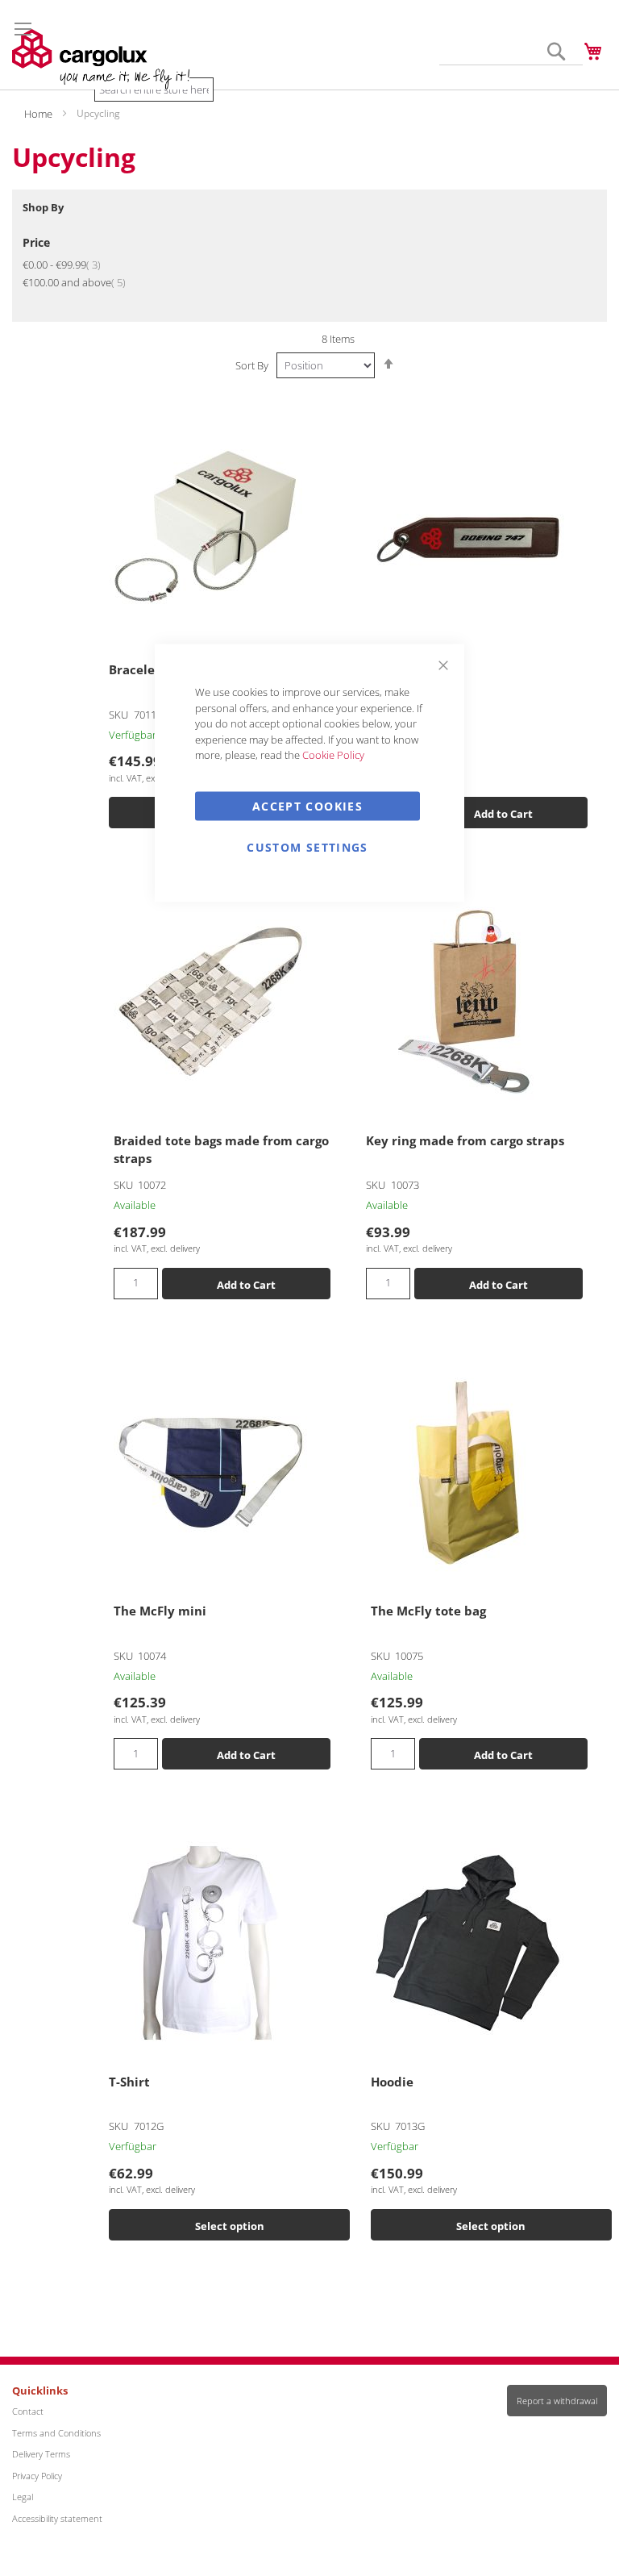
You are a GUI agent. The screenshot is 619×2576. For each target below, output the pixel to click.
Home (39, 114)
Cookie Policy (333, 755)
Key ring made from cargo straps (465, 1140)
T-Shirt (129, 2082)
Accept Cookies (307, 805)
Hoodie (392, 2082)
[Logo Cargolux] (101, 60)
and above (74, 282)
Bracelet (135, 669)
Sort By (252, 365)
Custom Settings (307, 846)
